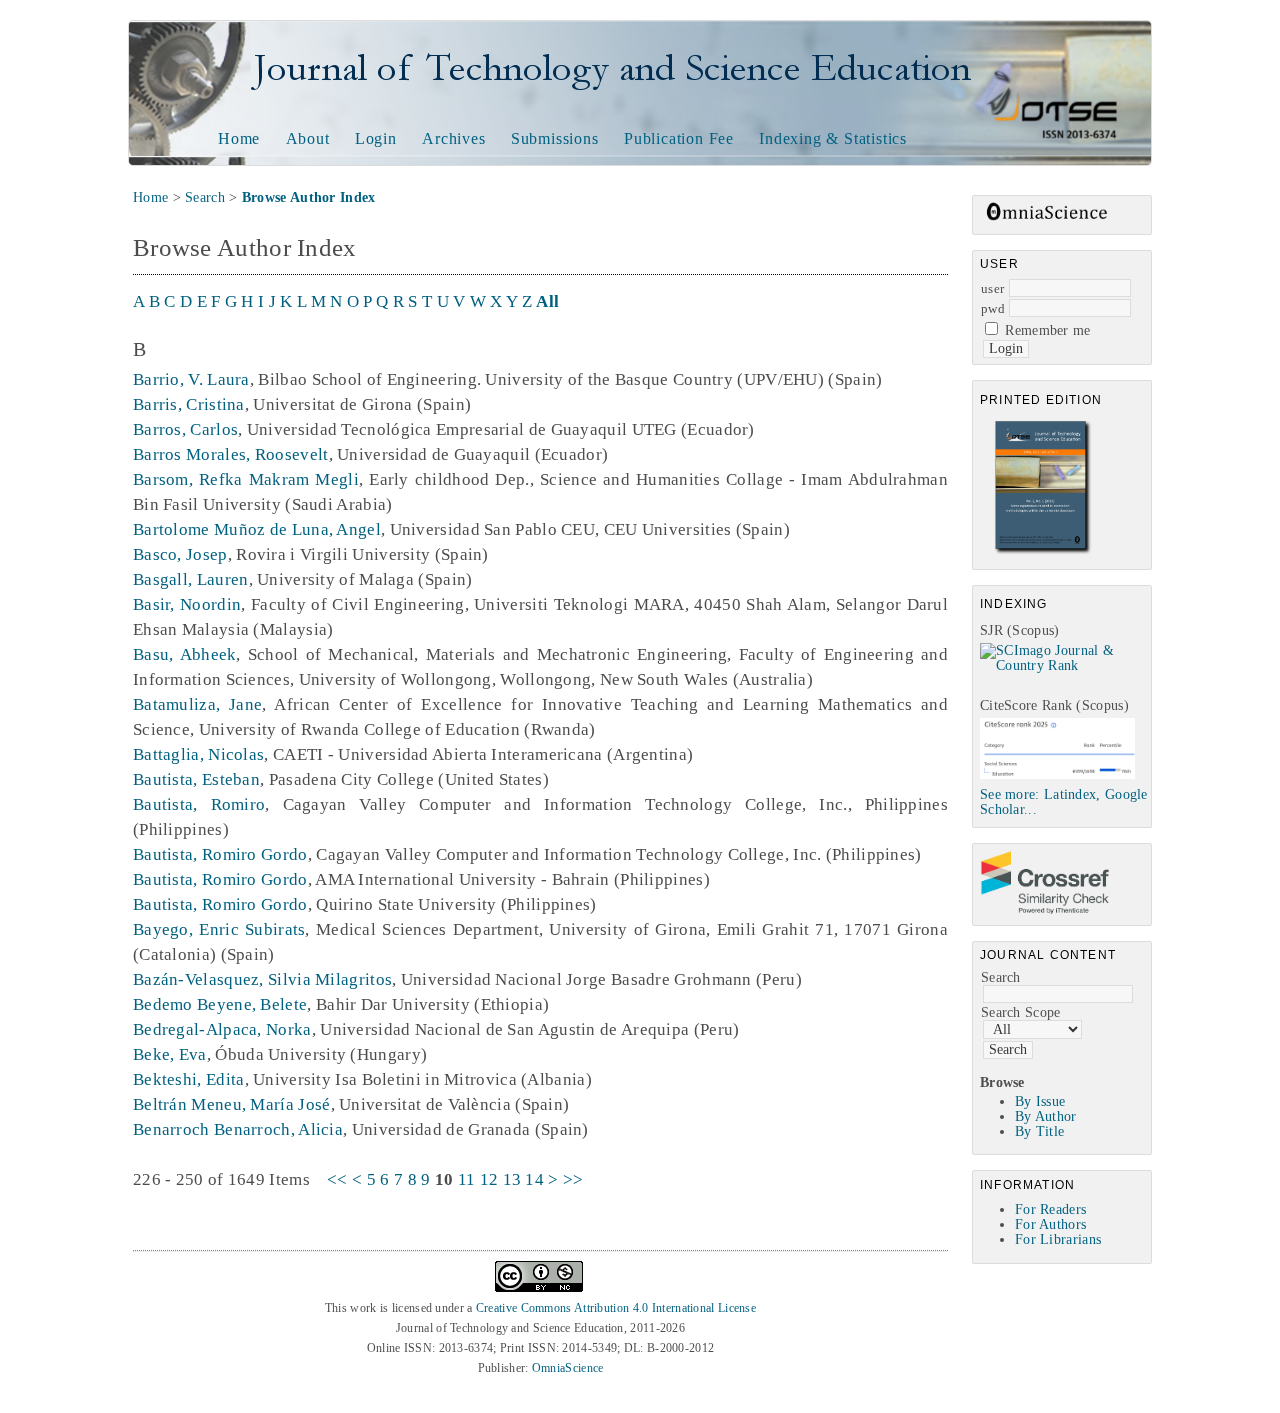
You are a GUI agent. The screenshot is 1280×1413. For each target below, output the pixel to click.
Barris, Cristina (189, 404)
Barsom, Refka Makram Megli (246, 479)
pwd (993, 308)
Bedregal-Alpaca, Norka (222, 1029)
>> (573, 1179)
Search (1001, 977)
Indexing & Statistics (833, 138)
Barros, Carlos (185, 429)
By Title (1039, 1131)
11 (467, 1179)
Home (239, 138)
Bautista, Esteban (196, 779)
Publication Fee (679, 138)
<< (337, 1179)
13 (512, 1179)
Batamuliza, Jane (197, 704)
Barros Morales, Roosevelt (231, 454)
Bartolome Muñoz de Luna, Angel (257, 529)
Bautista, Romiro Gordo (220, 854)
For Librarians (1058, 1239)
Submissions (555, 138)
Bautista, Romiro (199, 804)
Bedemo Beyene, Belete (220, 1004)
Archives (453, 138)
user (992, 288)
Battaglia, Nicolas (198, 754)
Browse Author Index (309, 197)
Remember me (1047, 330)
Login (376, 138)
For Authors (1050, 1224)
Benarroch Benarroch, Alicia (238, 1129)
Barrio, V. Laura (191, 379)
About (308, 138)
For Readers (1050, 1209)
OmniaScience (568, 1368)
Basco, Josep (180, 554)
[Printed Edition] (1043, 551)
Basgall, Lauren (191, 579)
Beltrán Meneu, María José (232, 1104)
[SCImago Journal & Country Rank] (1065, 665)
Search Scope (1021, 1012)
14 (534, 1179)
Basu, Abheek (184, 654)
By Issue (1040, 1101)
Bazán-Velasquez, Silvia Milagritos (262, 979)
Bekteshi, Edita (189, 1079)
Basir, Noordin (187, 604)
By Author (1046, 1116)
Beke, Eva (170, 1054)
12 (489, 1179)
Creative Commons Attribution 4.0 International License (616, 1308)
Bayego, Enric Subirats (219, 929)
